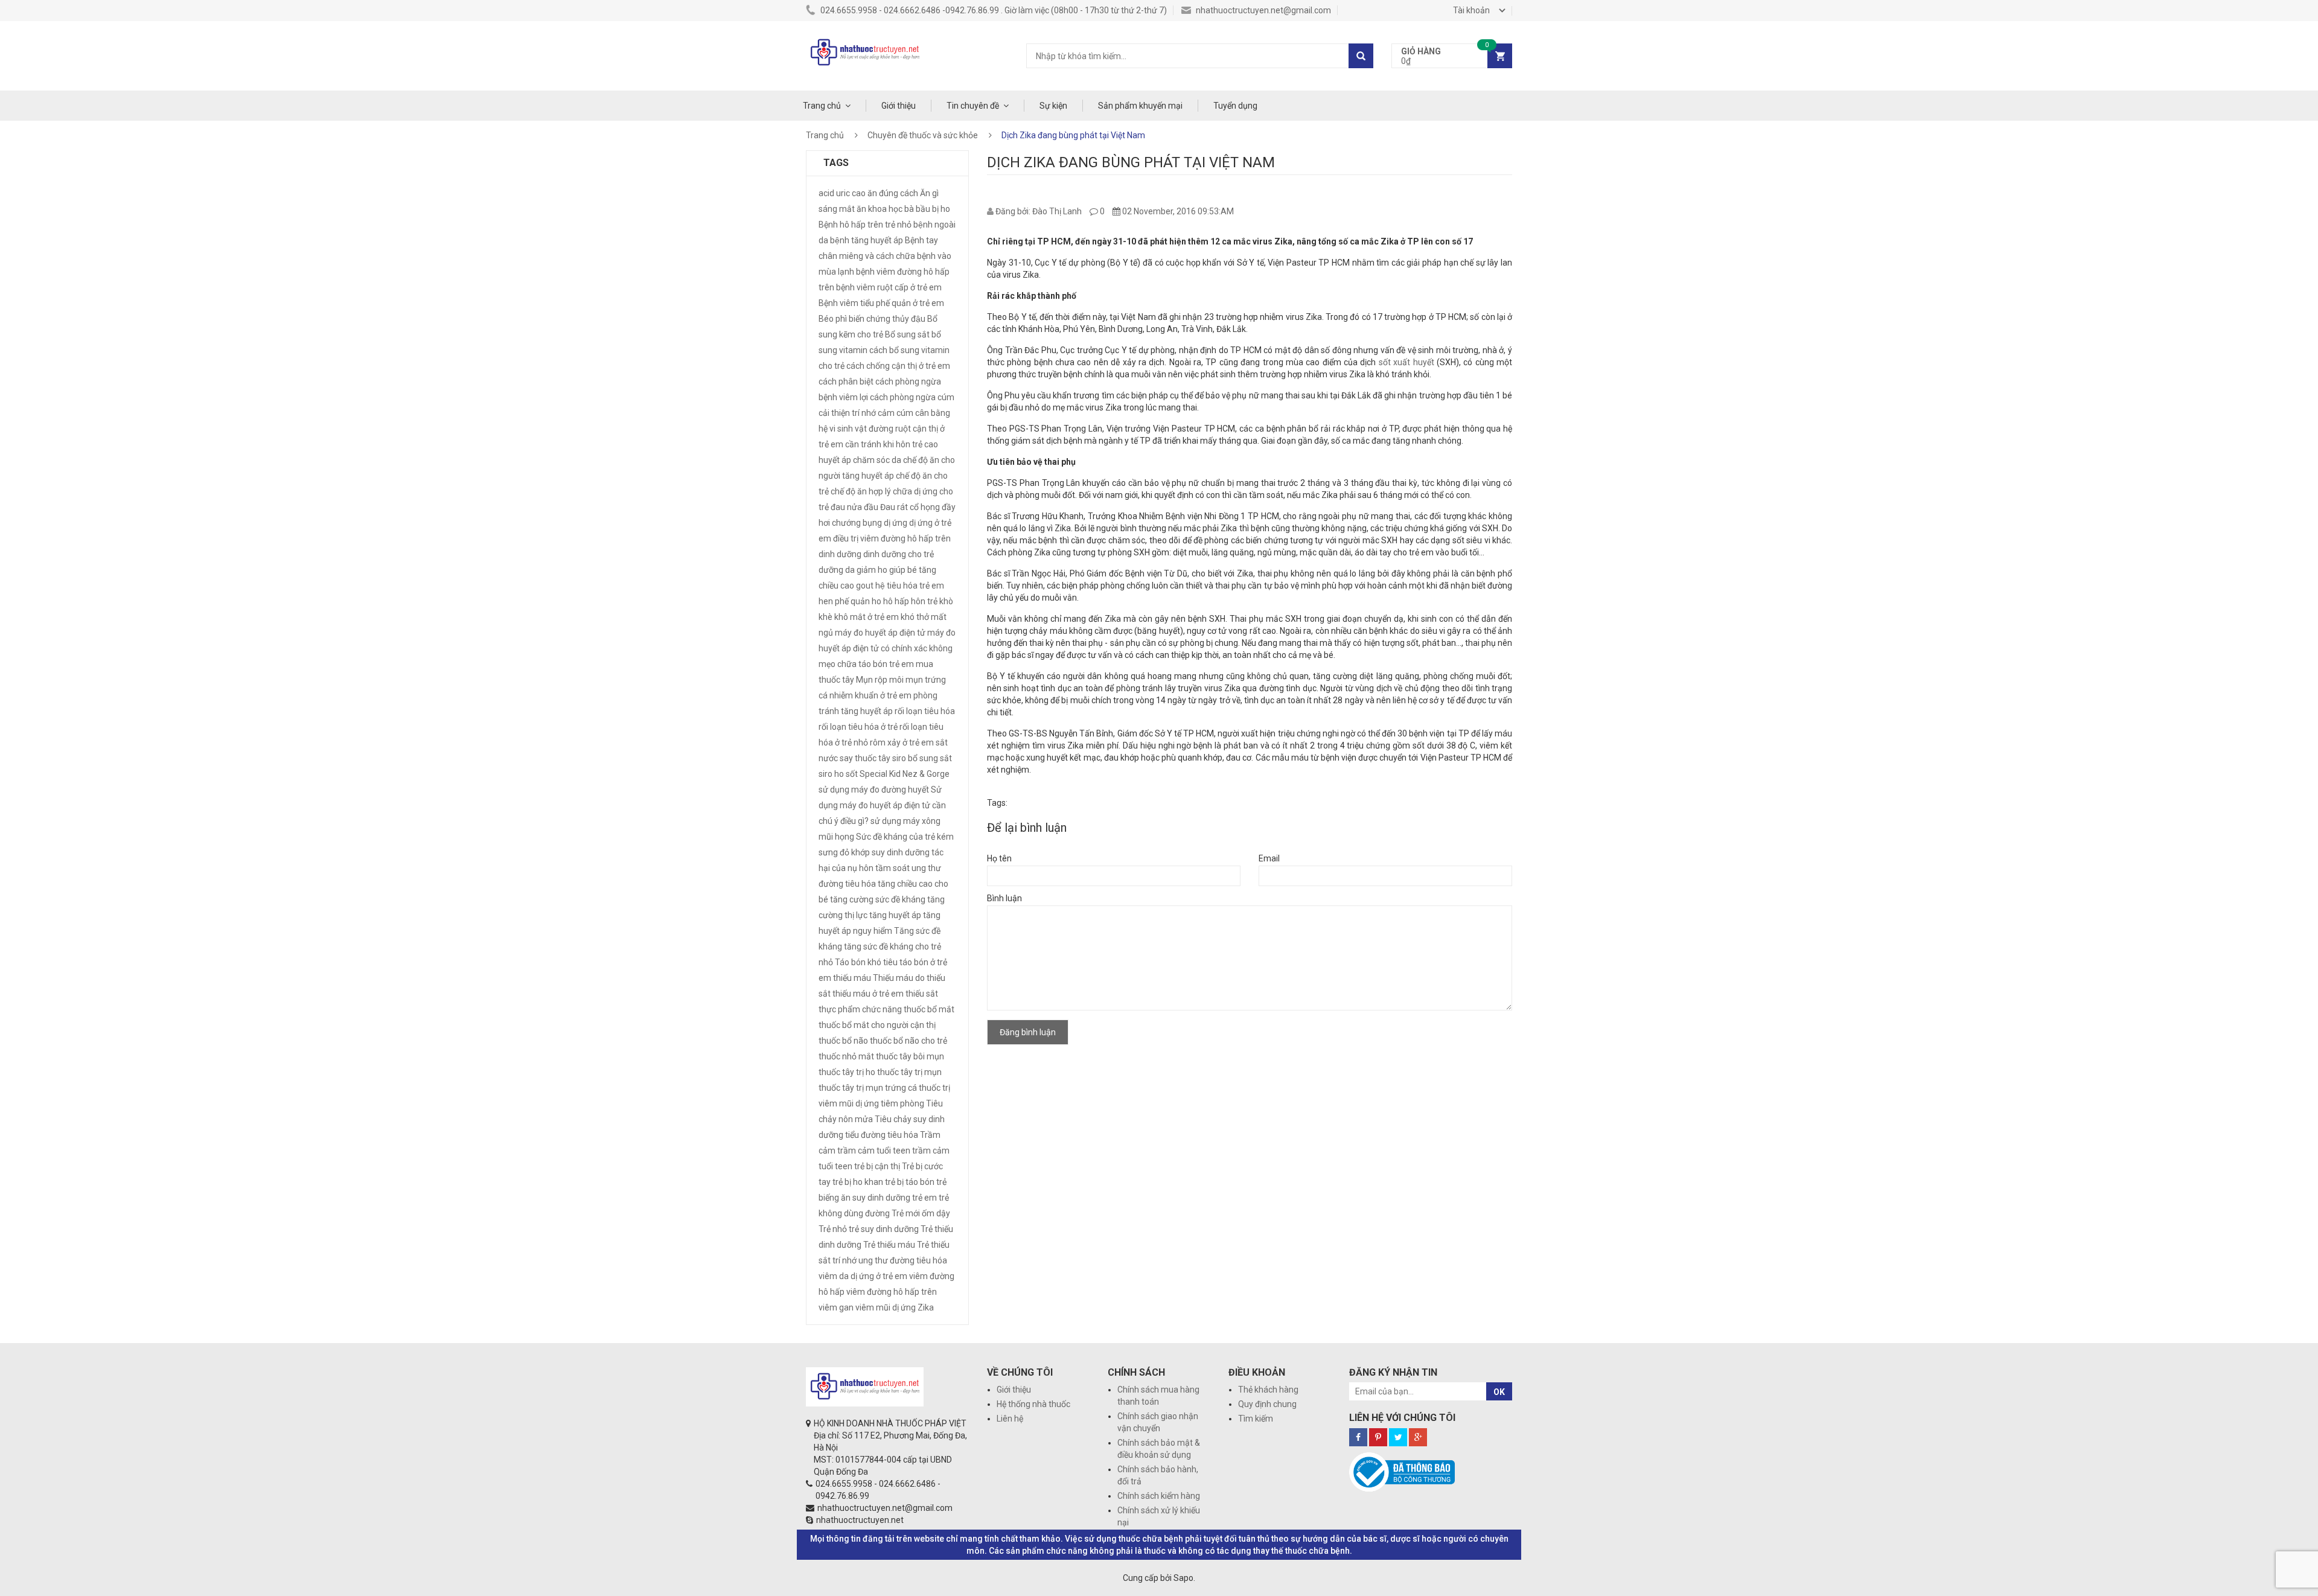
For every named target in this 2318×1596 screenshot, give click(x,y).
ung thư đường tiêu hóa (903, 1260)
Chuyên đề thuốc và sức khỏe (923, 135)
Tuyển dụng (1235, 106)
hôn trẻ (924, 601)
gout (865, 586)
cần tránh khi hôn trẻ (884, 444)
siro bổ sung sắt (922, 758)
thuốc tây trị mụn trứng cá (868, 1088)
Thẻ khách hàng (1268, 1390)
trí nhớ (845, 1260)
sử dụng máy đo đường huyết (874, 790)
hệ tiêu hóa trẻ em (910, 586)
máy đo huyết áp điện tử (880, 633)
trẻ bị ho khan (858, 1182)
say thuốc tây (865, 758)
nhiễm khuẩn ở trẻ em (870, 695)
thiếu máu (852, 978)
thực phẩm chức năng (860, 1009)
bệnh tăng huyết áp (867, 240)
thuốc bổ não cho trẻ (908, 1041)
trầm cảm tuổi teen (874, 1151)
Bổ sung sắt (907, 334)
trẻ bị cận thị (877, 1166)
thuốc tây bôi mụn (910, 1056)
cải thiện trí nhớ (847, 413)
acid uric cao (842, 193)
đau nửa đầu (854, 507)
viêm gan (836, 1307)
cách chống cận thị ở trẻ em (898, 366)
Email (1269, 858)
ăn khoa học (880, 209)
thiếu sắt (922, 994)
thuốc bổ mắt (929, 1009)
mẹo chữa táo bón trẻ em (866, 664)
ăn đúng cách (893, 193)
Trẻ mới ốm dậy (921, 1213)
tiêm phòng (902, 1103)
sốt (852, 774)
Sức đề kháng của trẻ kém (905, 837)
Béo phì (833, 319)
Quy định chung (1267, 1404)
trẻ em (924, 1198)
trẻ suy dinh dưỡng (884, 1229)
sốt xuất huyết (1406, 362)
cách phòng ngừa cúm (912, 397)
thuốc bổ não (843, 1041)
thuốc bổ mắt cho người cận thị (877, 1025)
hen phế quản (844, 601)
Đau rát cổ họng (910, 507)
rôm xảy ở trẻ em (902, 742)
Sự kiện (1053, 106)
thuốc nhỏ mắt (846, 1056)
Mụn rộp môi (880, 680)
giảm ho (872, 570)
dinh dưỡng (840, 554)
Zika (926, 1307)
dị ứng (896, 523)
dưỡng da (837, 570)
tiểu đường (865, 1135)
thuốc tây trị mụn (909, 1072)
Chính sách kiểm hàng (1159, 1496)
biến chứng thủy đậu (887, 319)
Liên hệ (1010, 1419)
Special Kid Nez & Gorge (905, 774)
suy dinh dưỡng (901, 852)
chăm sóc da (877, 460)
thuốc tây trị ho (847, 1072)
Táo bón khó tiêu (866, 962)
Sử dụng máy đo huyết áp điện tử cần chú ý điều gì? (882, 805)
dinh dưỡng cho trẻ (899, 554)
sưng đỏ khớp (844, 852)
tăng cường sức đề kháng (878, 899)
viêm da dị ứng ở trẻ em (863, 1276)
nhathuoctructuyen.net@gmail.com (1263, 10)
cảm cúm (896, 413)
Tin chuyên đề (973, 106)
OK (1499, 1392)
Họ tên (999, 858)
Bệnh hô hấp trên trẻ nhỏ (865, 225)
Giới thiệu (899, 106)
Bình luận (1004, 898)
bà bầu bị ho (927, 209)
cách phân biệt (846, 381)
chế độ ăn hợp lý (861, 491)
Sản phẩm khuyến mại (1140, 106)
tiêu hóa (903, 1135)
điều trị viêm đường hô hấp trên (892, 538)
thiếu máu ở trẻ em (868, 994)
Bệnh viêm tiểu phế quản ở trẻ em (881, 303)
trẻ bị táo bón (910, 1182)
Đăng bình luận (1028, 1032)
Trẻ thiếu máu (889, 1245)
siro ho (831, 774)
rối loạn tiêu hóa (925, 711)
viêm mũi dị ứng (886, 1307)
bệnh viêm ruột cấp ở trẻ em (889, 287)
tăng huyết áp (895, 915)
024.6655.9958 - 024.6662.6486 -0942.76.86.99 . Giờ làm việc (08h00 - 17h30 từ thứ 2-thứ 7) (993, 10)
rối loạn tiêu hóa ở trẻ (858, 727)
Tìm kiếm (1256, 1419)
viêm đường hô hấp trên (892, 1292)
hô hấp (896, 601)
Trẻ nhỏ (833, 1229)
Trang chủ (822, 106)
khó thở (915, 617)
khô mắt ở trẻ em (867, 617)
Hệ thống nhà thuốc (1033, 1404)
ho (876, 601)
